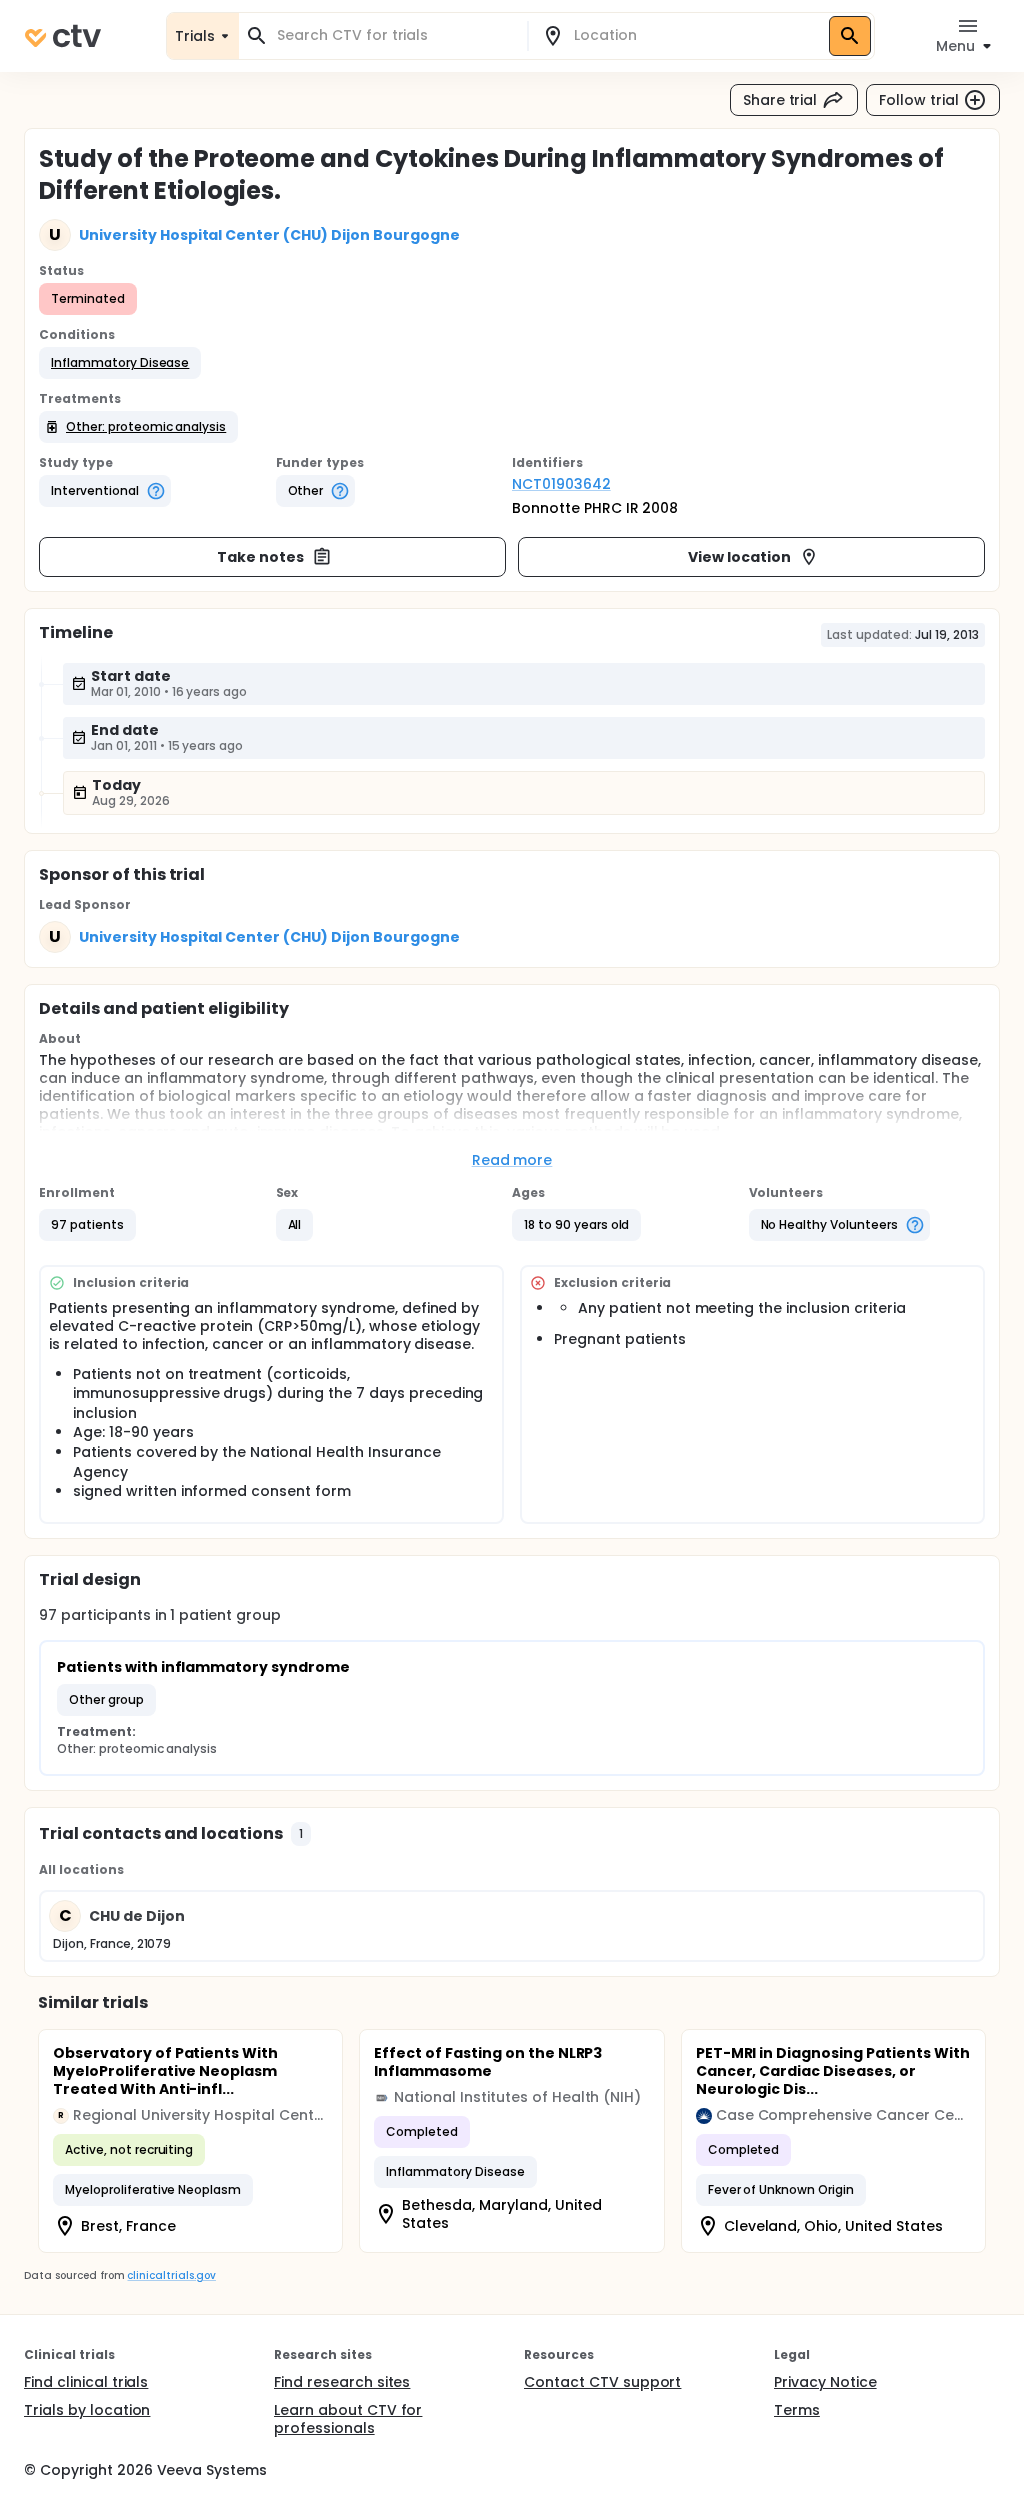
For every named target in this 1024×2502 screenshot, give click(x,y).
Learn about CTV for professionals (348, 2419)
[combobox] (395, 35)
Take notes (260, 557)
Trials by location (87, 2410)
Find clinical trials (86, 2382)
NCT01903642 (561, 484)
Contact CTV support (602, 2382)
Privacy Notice (825, 2382)
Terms (797, 2410)
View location (739, 557)
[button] (120, 363)
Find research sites (342, 2382)
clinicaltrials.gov (171, 2275)
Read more (512, 1160)
